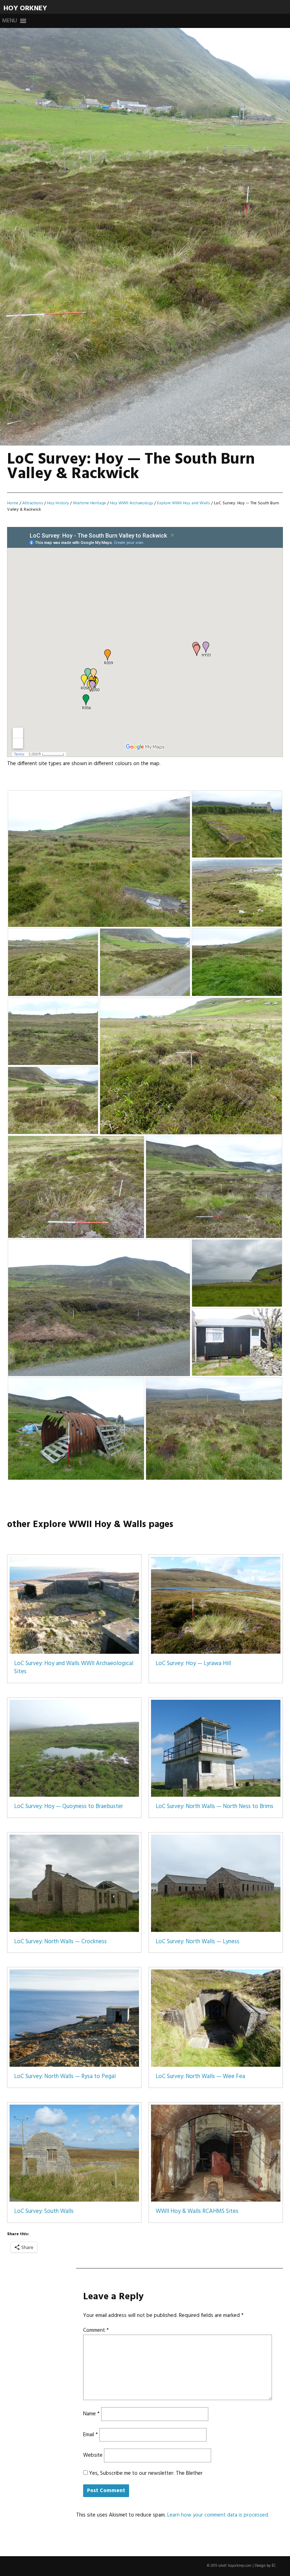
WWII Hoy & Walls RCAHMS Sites (197, 2211)
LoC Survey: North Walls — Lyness (198, 1942)
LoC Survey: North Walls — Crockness (60, 1942)
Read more (31, 123)
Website (93, 2455)
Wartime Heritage (89, 503)
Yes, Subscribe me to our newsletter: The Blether (145, 2473)
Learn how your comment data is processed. (218, 2515)
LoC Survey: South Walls (44, 2211)
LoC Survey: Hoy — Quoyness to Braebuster (69, 1807)
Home (13, 503)
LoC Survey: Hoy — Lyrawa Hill (193, 1664)
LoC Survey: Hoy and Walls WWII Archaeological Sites (74, 1668)
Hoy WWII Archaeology (132, 503)
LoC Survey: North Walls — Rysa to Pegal (65, 2077)
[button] (10, 21)
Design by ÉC (265, 2566)
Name (91, 2414)
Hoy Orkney (25, 8)
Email (91, 2435)
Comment (96, 2330)
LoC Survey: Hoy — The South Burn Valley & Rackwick (131, 97)
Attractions (33, 503)
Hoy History (58, 503)
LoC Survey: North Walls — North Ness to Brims (214, 1807)
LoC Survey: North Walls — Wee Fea (200, 2077)
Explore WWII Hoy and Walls (184, 503)
